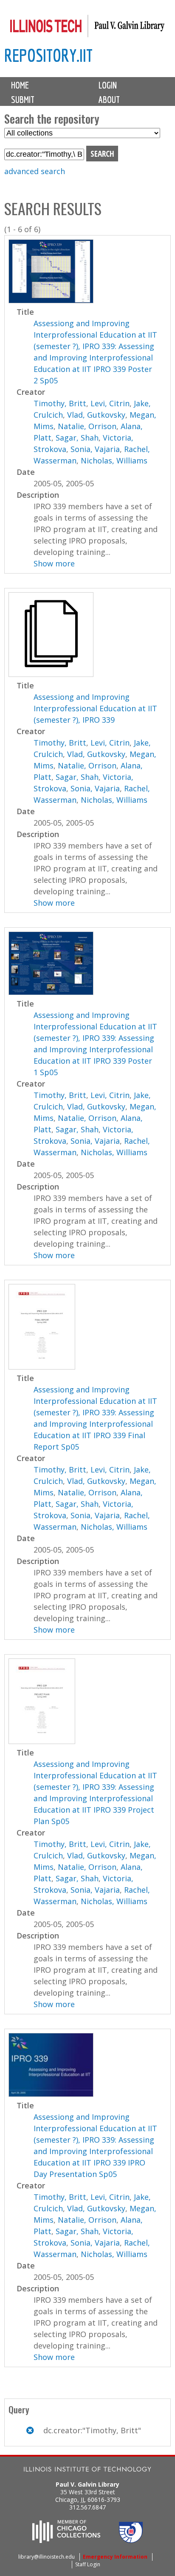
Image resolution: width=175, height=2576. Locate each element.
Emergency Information (115, 2557)
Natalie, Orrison (87, 426)
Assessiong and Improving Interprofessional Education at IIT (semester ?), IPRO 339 (95, 708)
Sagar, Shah (77, 438)
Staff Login (88, 2564)
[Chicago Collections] (66, 2540)
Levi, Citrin (110, 403)
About (109, 100)
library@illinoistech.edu (47, 2557)
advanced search (35, 171)
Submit (23, 100)
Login (108, 85)
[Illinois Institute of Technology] (87, 2470)
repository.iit (48, 55)
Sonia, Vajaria (95, 449)
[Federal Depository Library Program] (131, 2540)
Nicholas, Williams (114, 460)
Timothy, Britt (60, 403)
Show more (54, 563)
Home (20, 85)
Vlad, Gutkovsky (96, 415)
